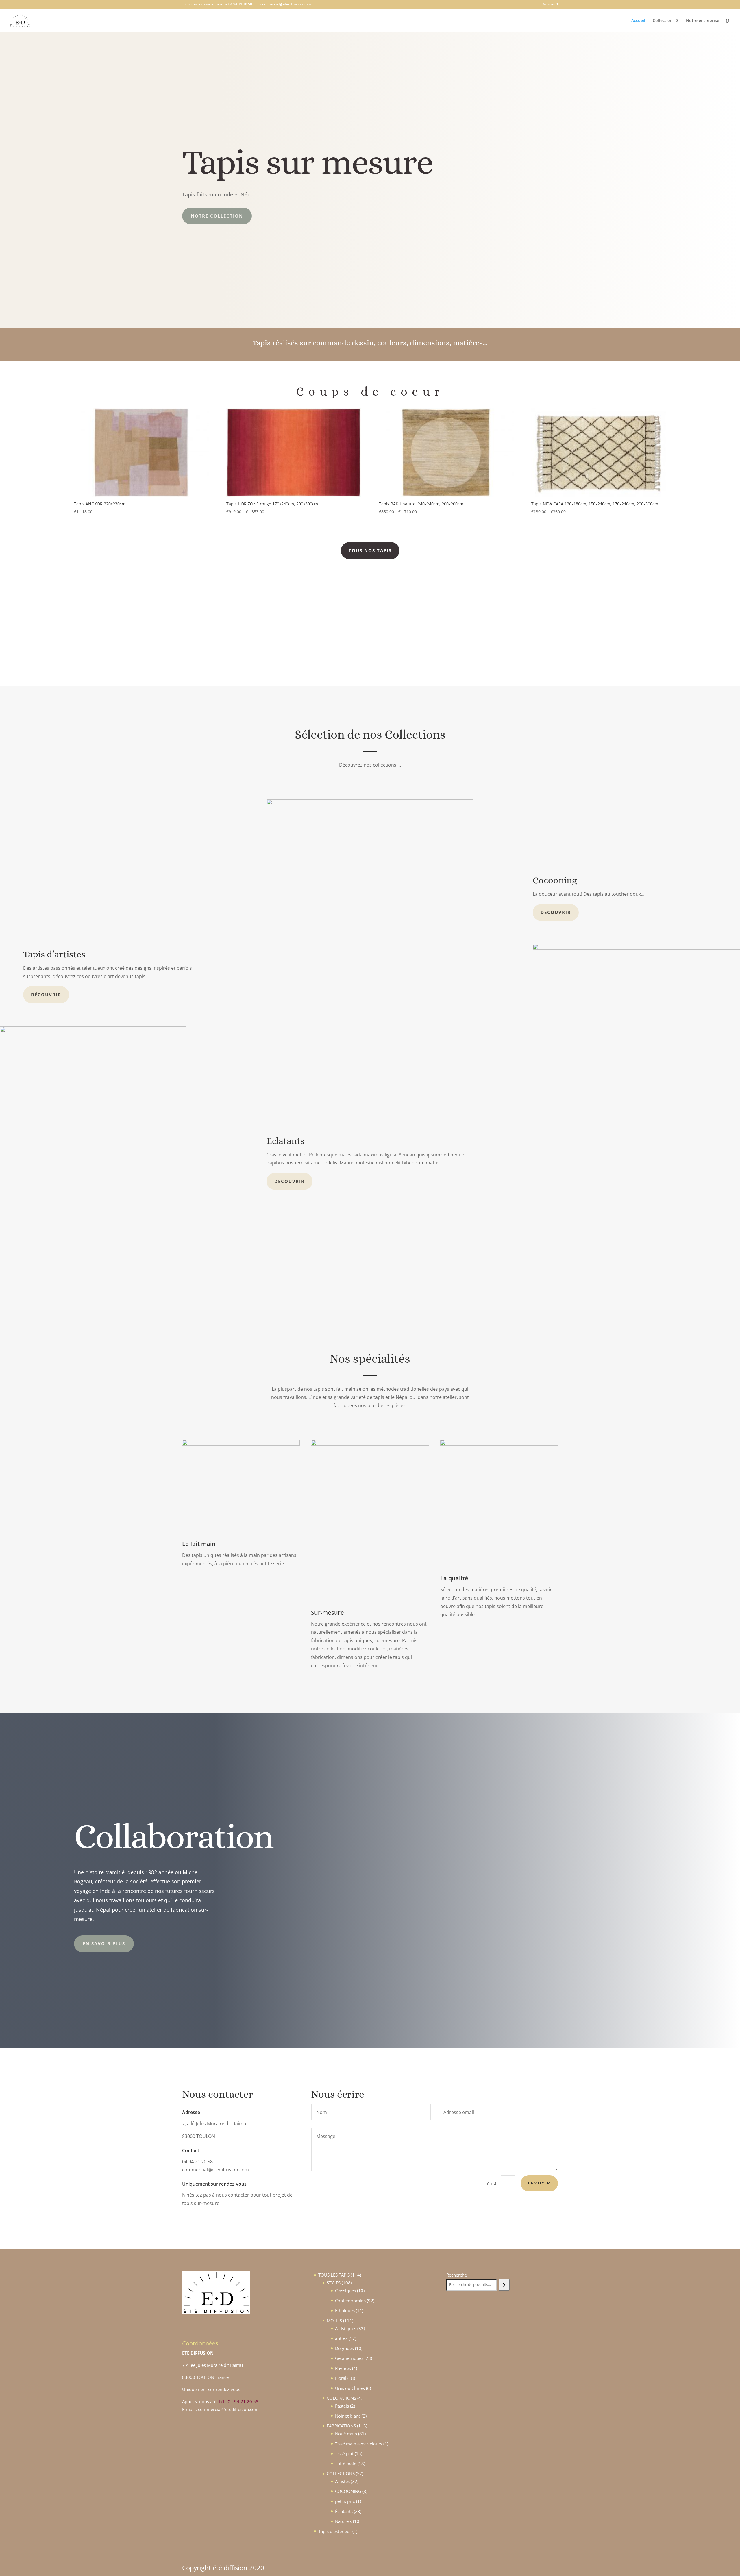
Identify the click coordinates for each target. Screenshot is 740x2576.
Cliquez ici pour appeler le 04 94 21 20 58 (219, 4)
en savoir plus (104, 1943)
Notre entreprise (703, 21)
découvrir (46, 995)
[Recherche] (504, 2285)
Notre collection (217, 216)
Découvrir (556, 912)
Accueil (638, 21)
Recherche (457, 2275)
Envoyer (539, 2183)
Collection (663, 21)
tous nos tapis (370, 550)
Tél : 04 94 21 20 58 (238, 2401)
